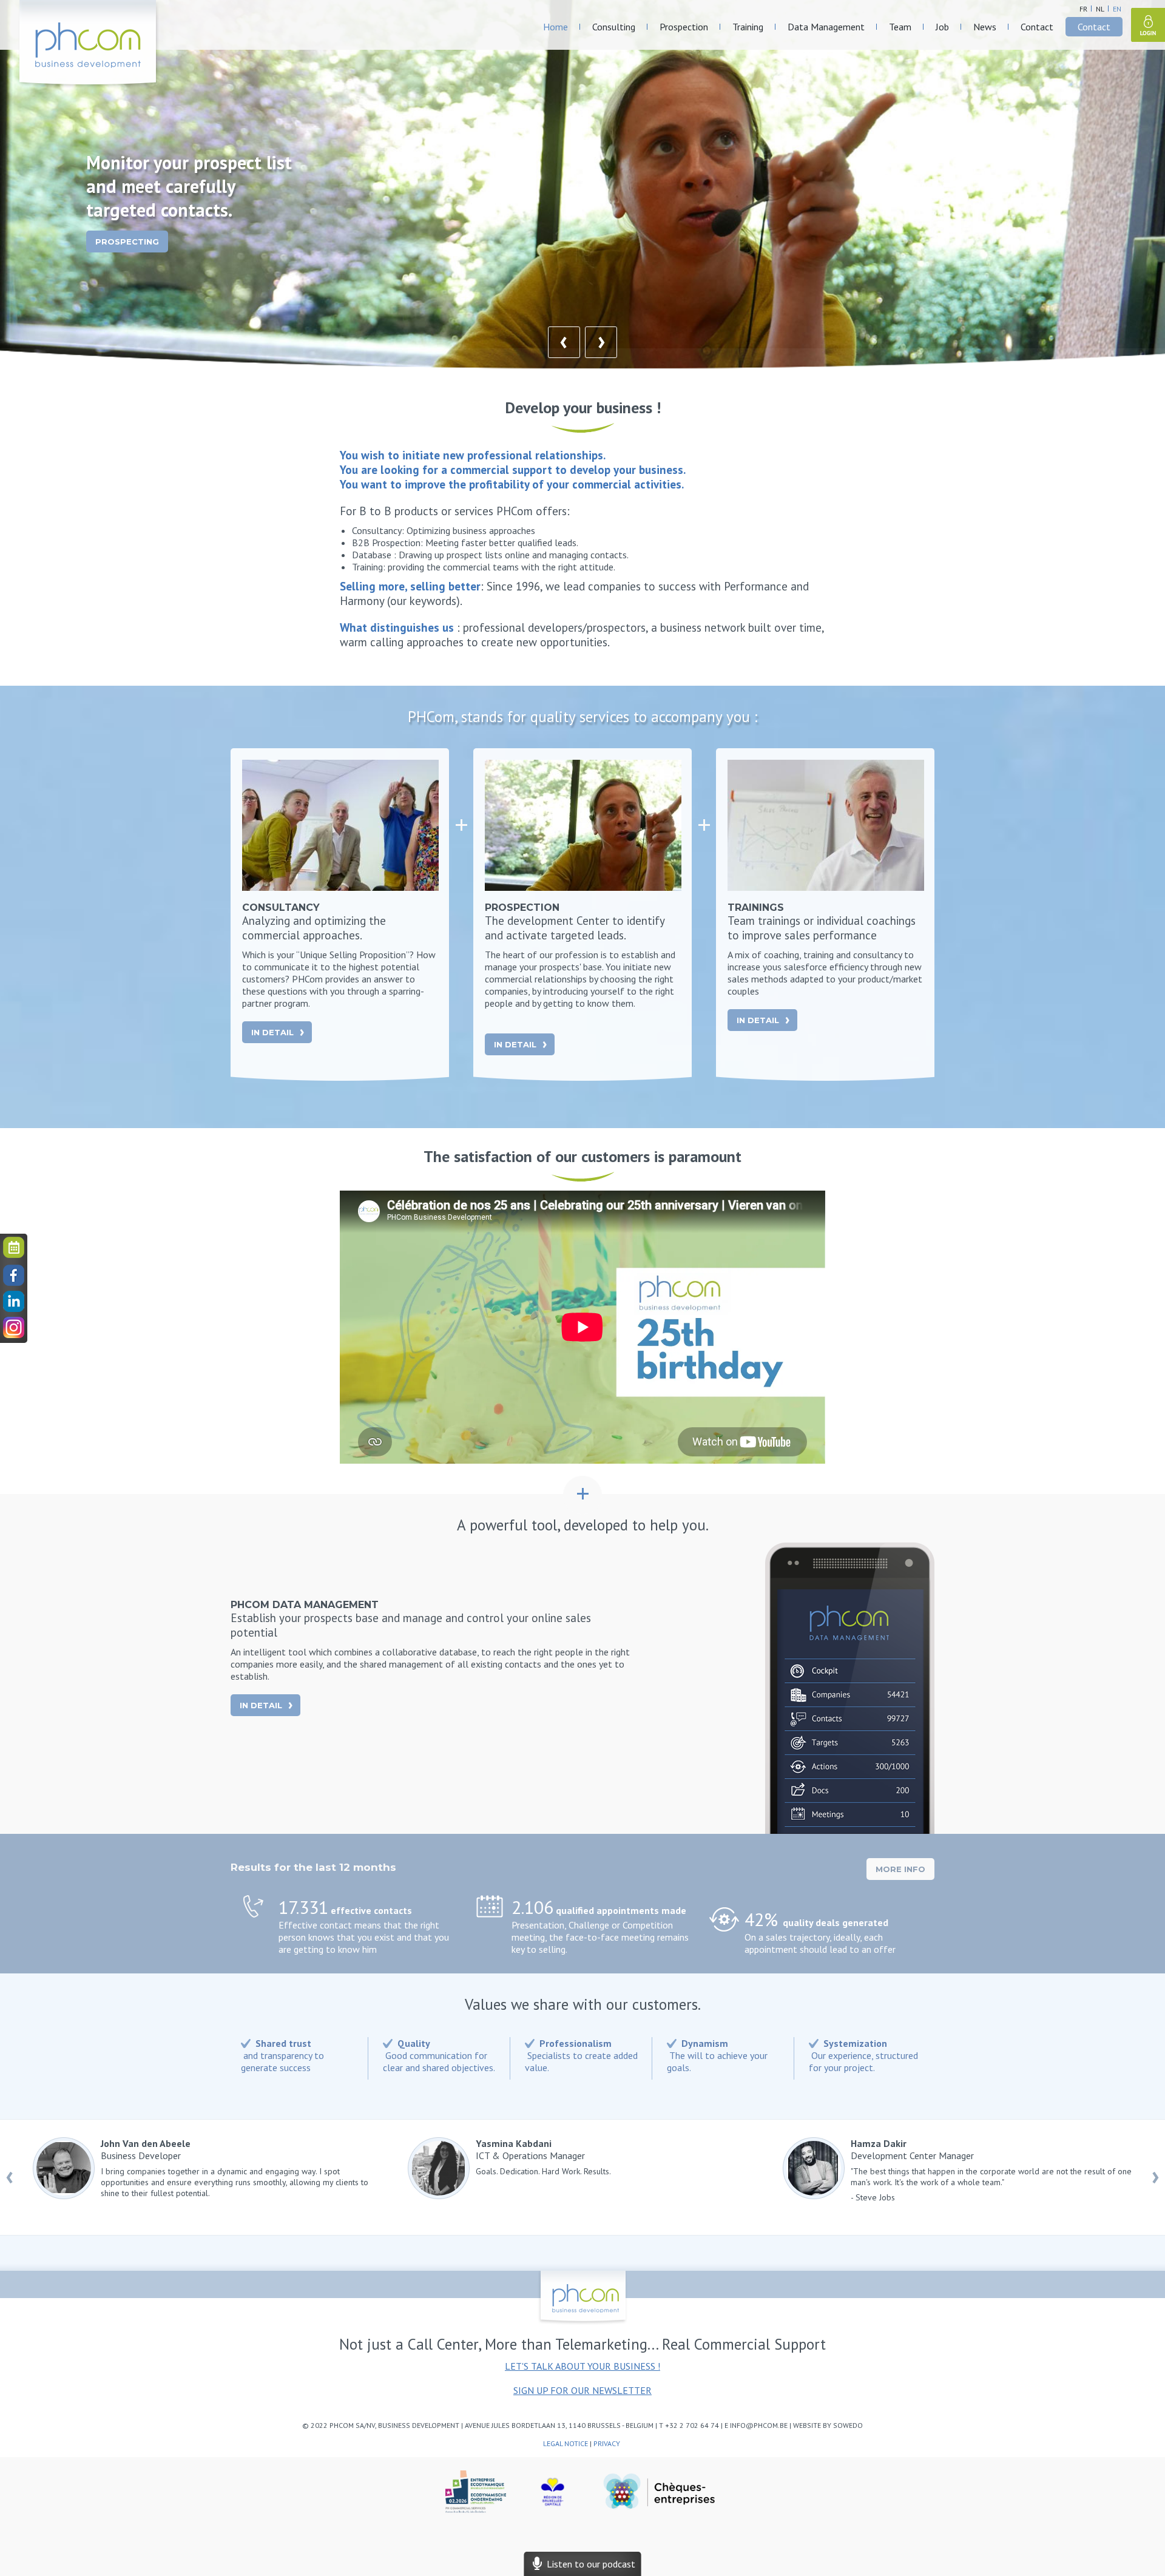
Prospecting (127, 242)
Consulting (614, 27)
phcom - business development (89, 44)
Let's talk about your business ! (582, 2366)
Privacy (608, 2443)
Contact (1037, 27)
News (985, 27)
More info (900, 1869)
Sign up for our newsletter (582, 2390)
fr (1083, 9)
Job (942, 27)
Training (748, 27)
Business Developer (235, 2168)
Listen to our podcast (589, 2564)
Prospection (684, 27)
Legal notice (566, 2443)
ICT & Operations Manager (543, 2157)
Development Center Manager (991, 2170)
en (1117, 9)
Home (555, 27)
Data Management (826, 27)
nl (1100, 9)
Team (900, 27)
